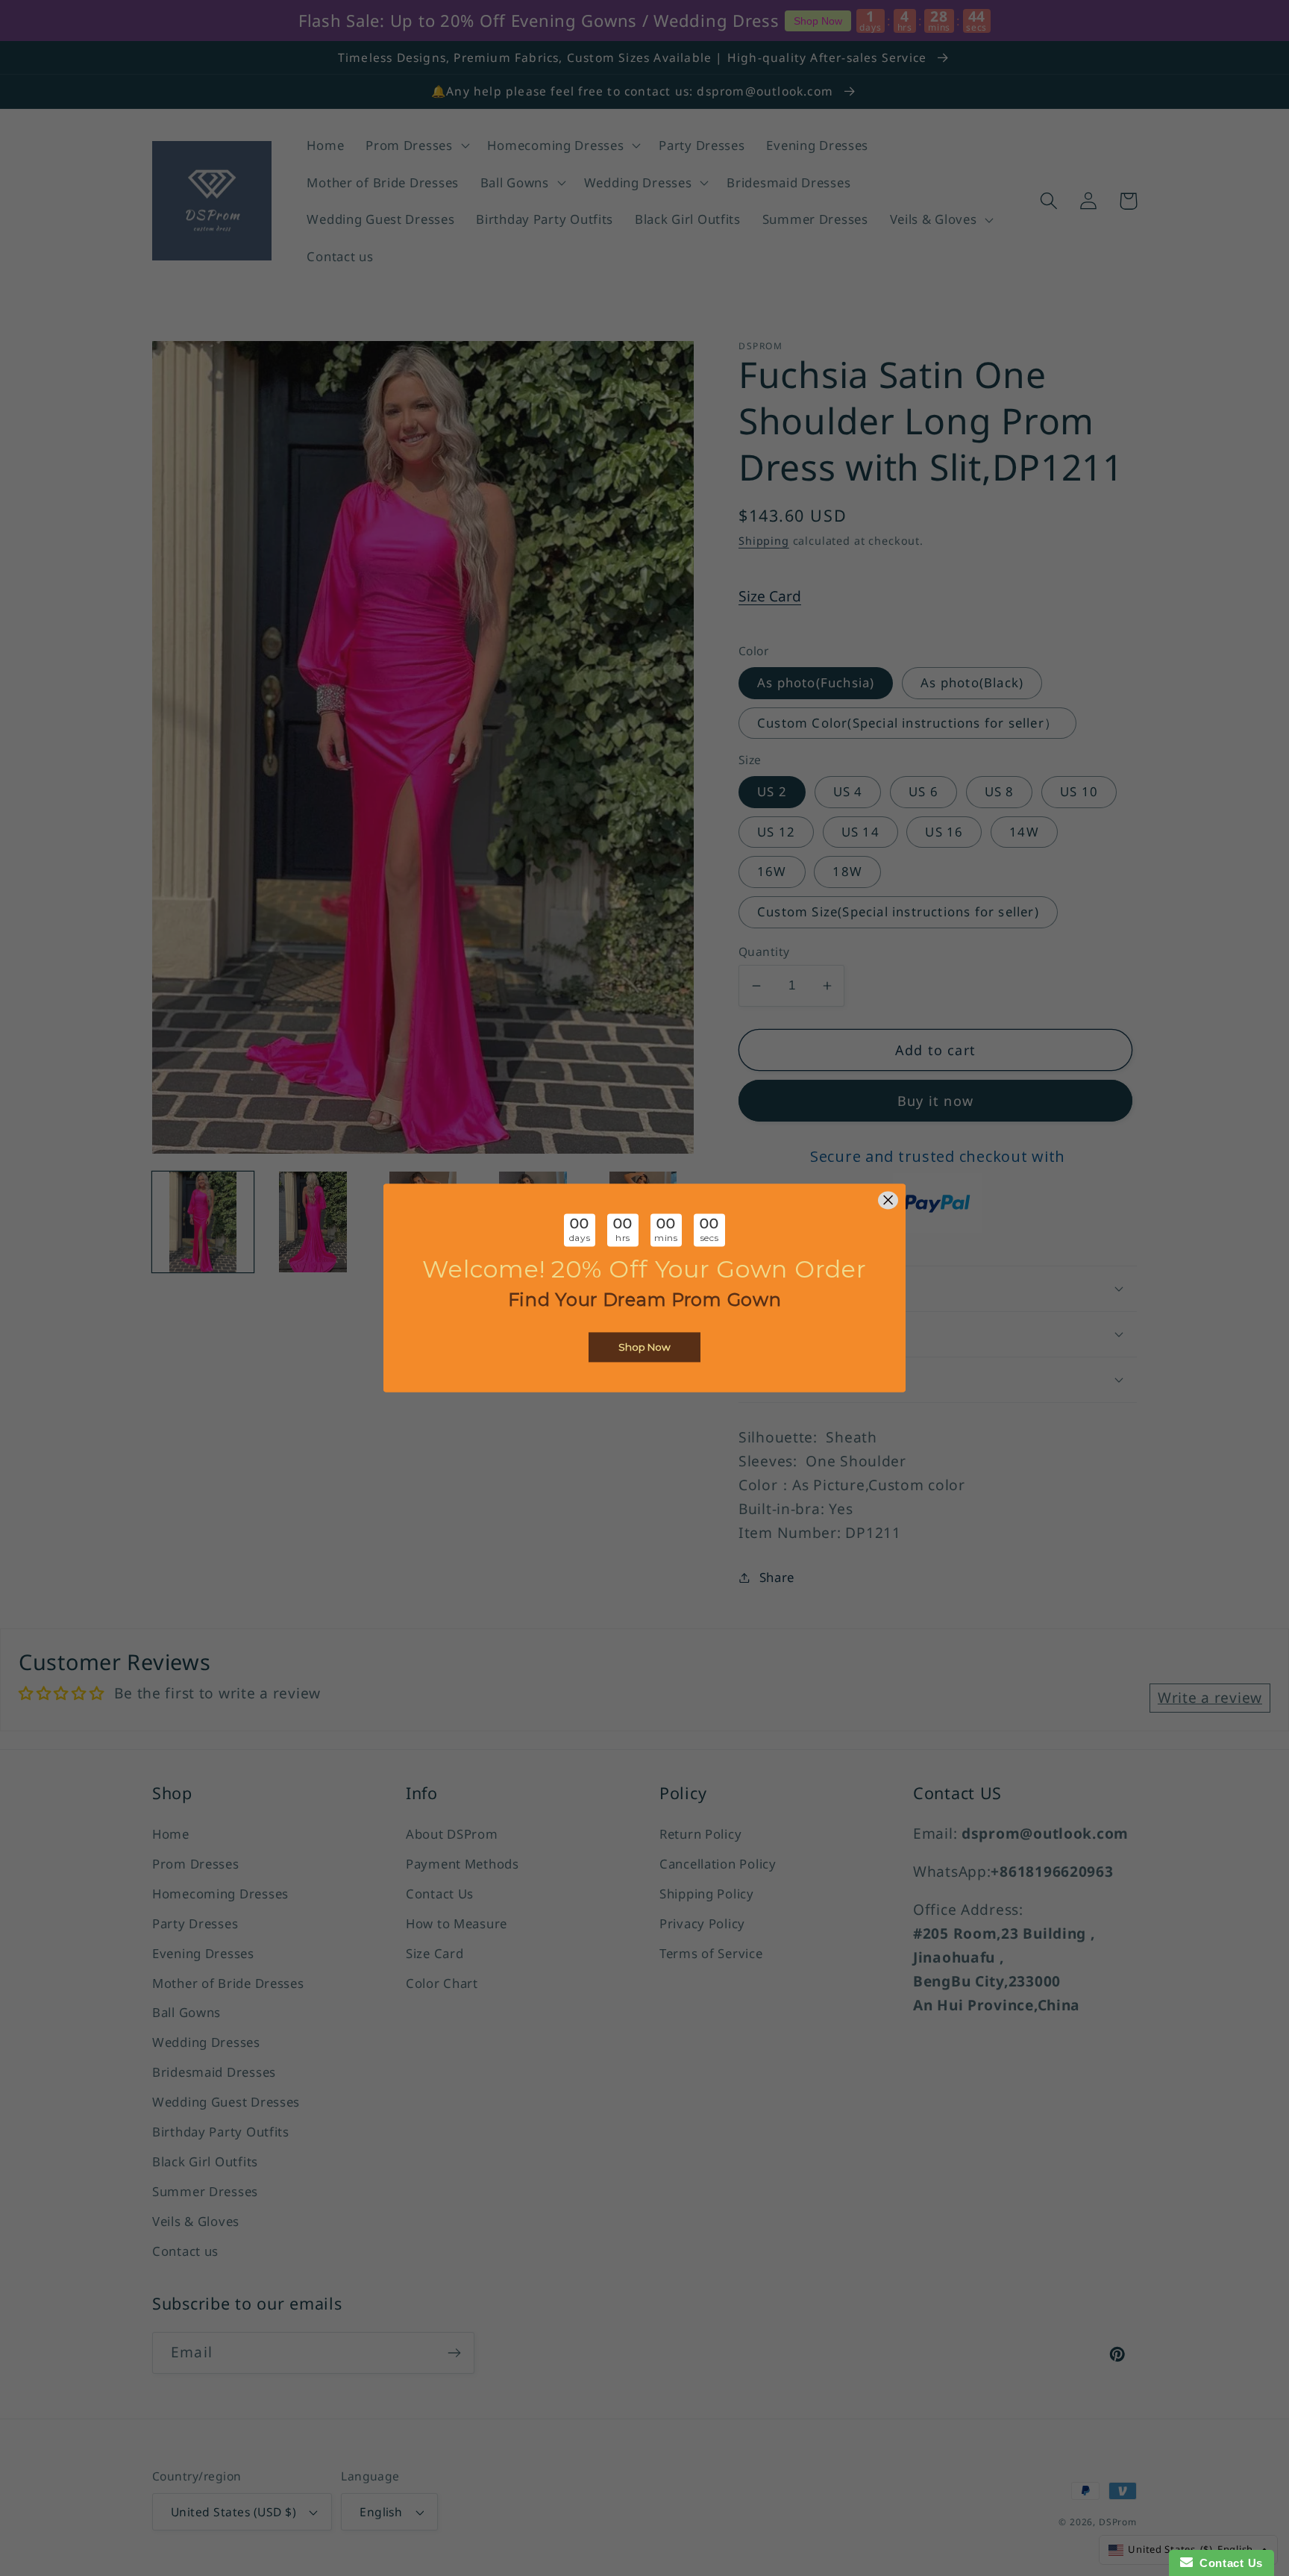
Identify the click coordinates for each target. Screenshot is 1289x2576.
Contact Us (1228, 2563)
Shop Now (644, 1348)
